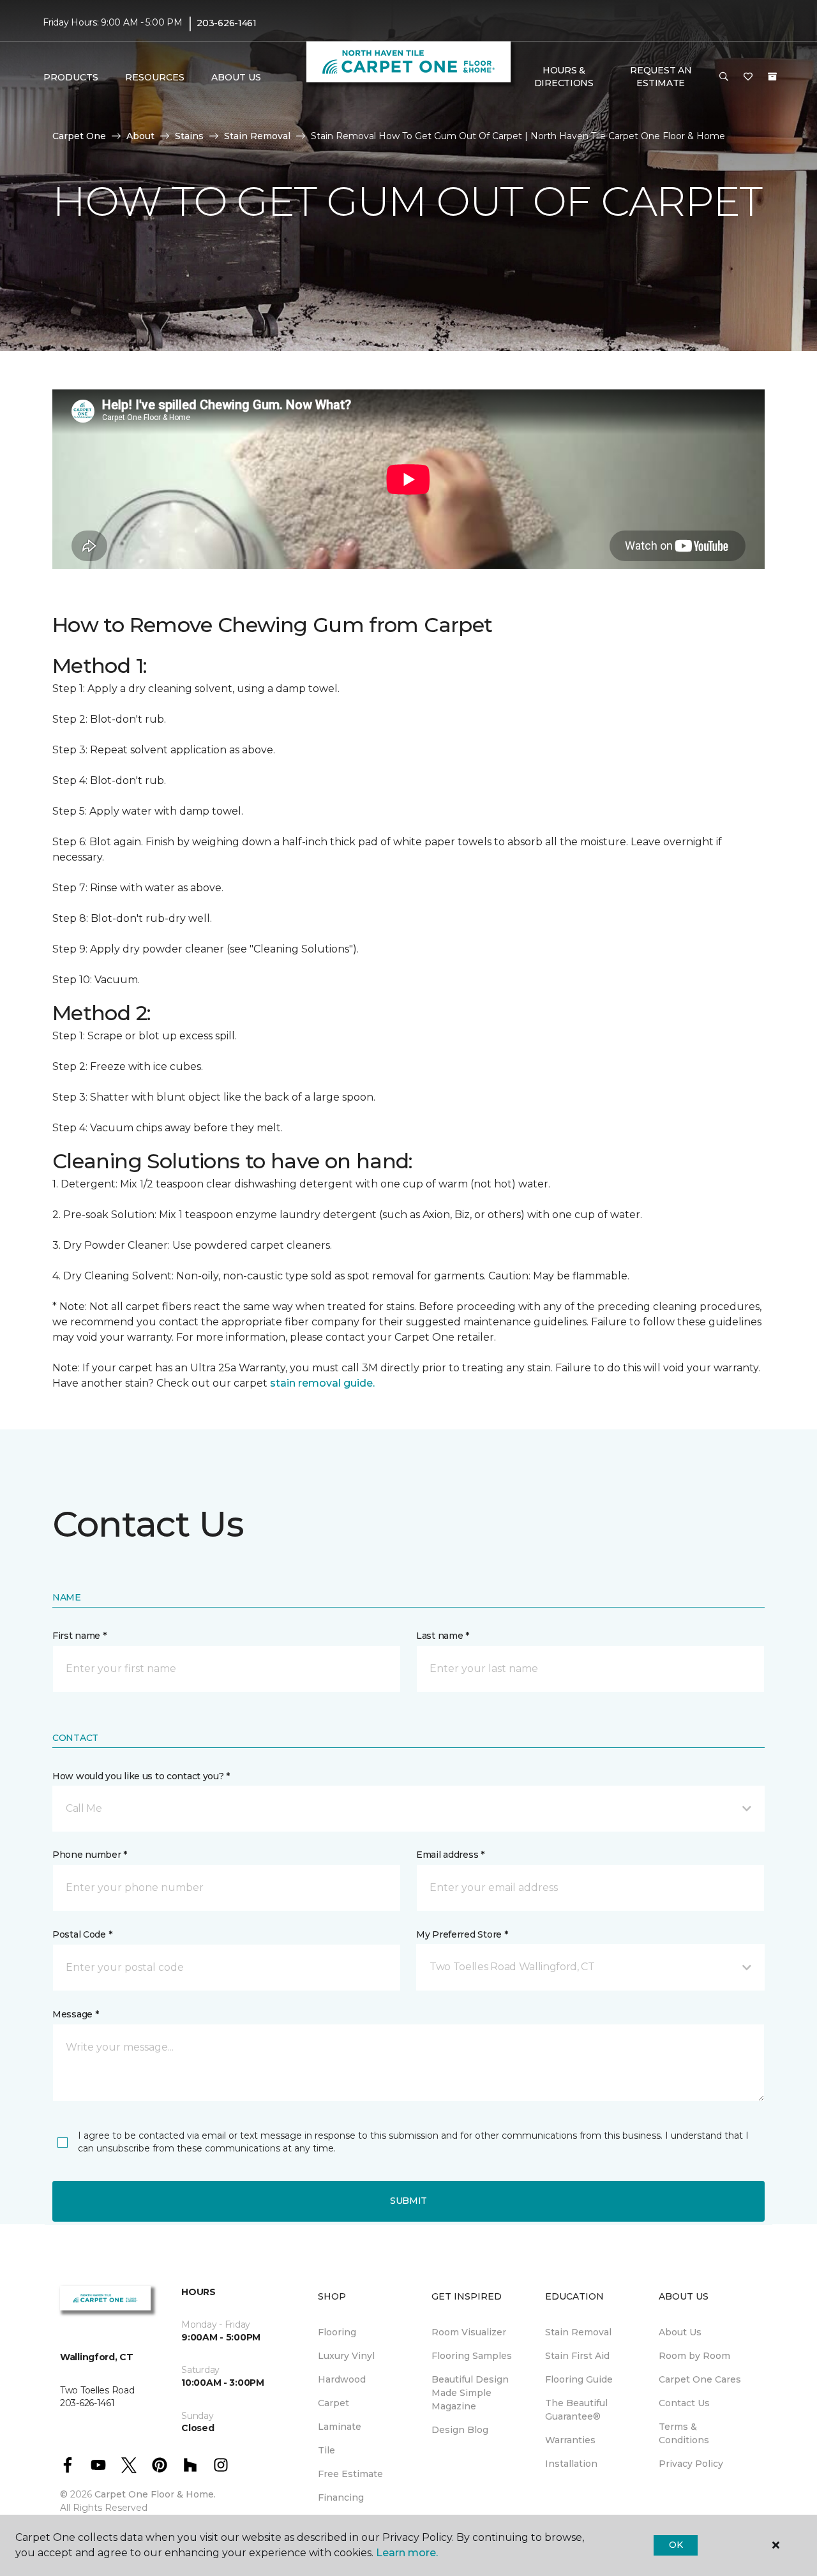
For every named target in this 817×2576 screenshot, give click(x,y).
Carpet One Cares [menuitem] (700, 2379)
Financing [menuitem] (341, 2497)
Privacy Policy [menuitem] (691, 2464)
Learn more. (407, 2553)
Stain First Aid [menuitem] (577, 2356)
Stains (189, 136)
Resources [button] (155, 77)
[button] (724, 77)
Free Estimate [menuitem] (350, 2474)
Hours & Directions (564, 77)
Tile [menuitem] (326, 2450)
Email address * (450, 1855)
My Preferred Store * (462, 1934)
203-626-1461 (227, 23)
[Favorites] (748, 77)
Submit (408, 2201)
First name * (79, 1636)
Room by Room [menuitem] (694, 2356)
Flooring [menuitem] (337, 2332)
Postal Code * (82, 1934)
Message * (75, 2014)
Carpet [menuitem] (334, 2403)
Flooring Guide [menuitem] (579, 2379)
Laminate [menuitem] (340, 2427)
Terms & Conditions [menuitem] (684, 2433)
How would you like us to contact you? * (141, 1776)
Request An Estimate (661, 77)
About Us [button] (236, 77)
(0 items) (772, 77)
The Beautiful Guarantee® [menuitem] (576, 2410)
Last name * (443, 1636)
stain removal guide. (322, 1383)
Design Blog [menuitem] (460, 2430)
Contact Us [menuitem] (684, 2403)
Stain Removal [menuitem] (578, 2332)
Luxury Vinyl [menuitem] (346, 2356)
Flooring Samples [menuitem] (472, 2356)
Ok (676, 2545)
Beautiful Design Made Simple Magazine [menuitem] (470, 2393)
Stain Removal (257, 136)
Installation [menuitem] (571, 2464)
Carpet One (79, 136)
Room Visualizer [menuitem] (469, 2332)
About (140, 136)
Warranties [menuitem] (570, 2440)
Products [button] (71, 77)
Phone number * (90, 1855)
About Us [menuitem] (680, 2332)
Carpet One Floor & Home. (155, 2494)
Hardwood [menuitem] (342, 2379)
